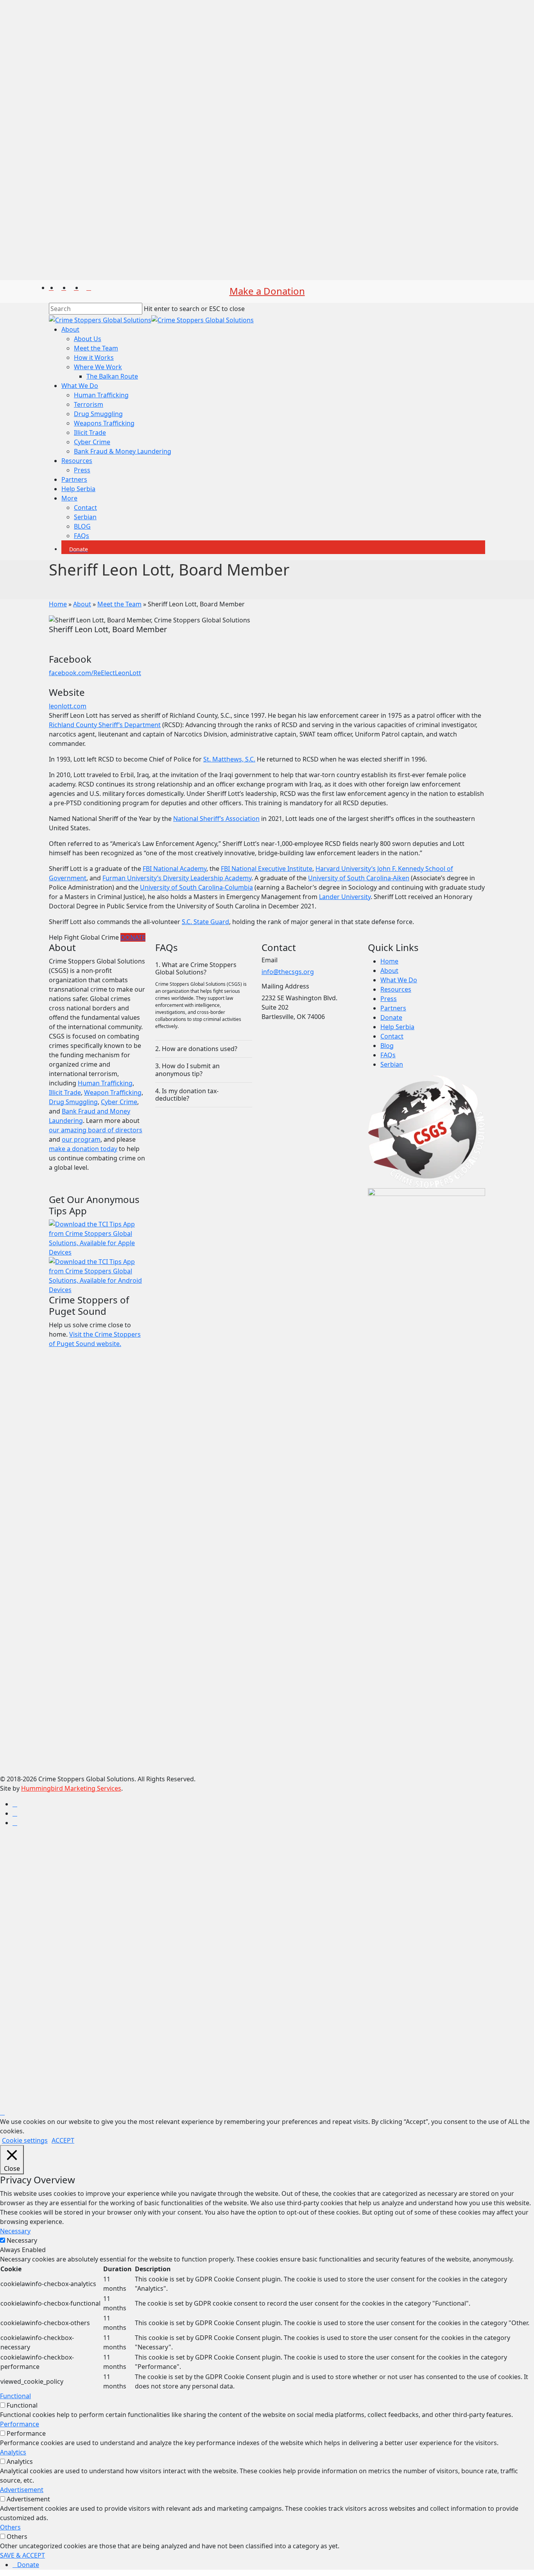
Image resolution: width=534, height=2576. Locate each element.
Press (389, 999)
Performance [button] (20, 2424)
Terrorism (83, 1913)
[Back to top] (2, 2112)
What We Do (399, 980)
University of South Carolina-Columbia (196, 887)
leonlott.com (68, 706)
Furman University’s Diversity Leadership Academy (177, 878)
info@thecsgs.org (288, 972)
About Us (82, 1848)
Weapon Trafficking (113, 1092)
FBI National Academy (175, 869)
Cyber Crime (119, 1102)
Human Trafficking (105, 1083)
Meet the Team (119, 604)
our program (81, 1139)
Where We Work (92, 1876)
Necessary (22, 2240)
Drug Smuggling (73, 1102)
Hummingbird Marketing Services (71, 1788)
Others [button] (10, 2527)
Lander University (345, 897)
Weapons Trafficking (98, 1932)
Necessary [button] (15, 2231)
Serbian (392, 1064)
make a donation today (83, 1149)
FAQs (388, 1055)
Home (58, 604)
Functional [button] (15, 2396)
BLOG (76, 2035)
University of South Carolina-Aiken (359, 878)
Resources (396, 989)
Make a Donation (267, 291)
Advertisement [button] (22, 2490)
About (82, 604)
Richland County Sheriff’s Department (105, 725)
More (64, 2007)
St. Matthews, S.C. (229, 759)
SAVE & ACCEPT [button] (22, 2555)
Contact (392, 1036)
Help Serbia (397, 1027)
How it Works (88, 1866)
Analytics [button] (13, 2452)
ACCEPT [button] (63, 2140)
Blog (387, 1046)
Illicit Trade (65, 1092)
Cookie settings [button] (25, 2140)
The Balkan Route (106, 1885)
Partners (393, 1008)
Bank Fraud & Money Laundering (117, 1960)
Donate (391, 1017)
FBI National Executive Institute (267, 869)
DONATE (133, 937)
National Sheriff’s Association (216, 819)
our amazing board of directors (96, 1130)
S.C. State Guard (205, 922)
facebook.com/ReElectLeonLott (95, 673)
